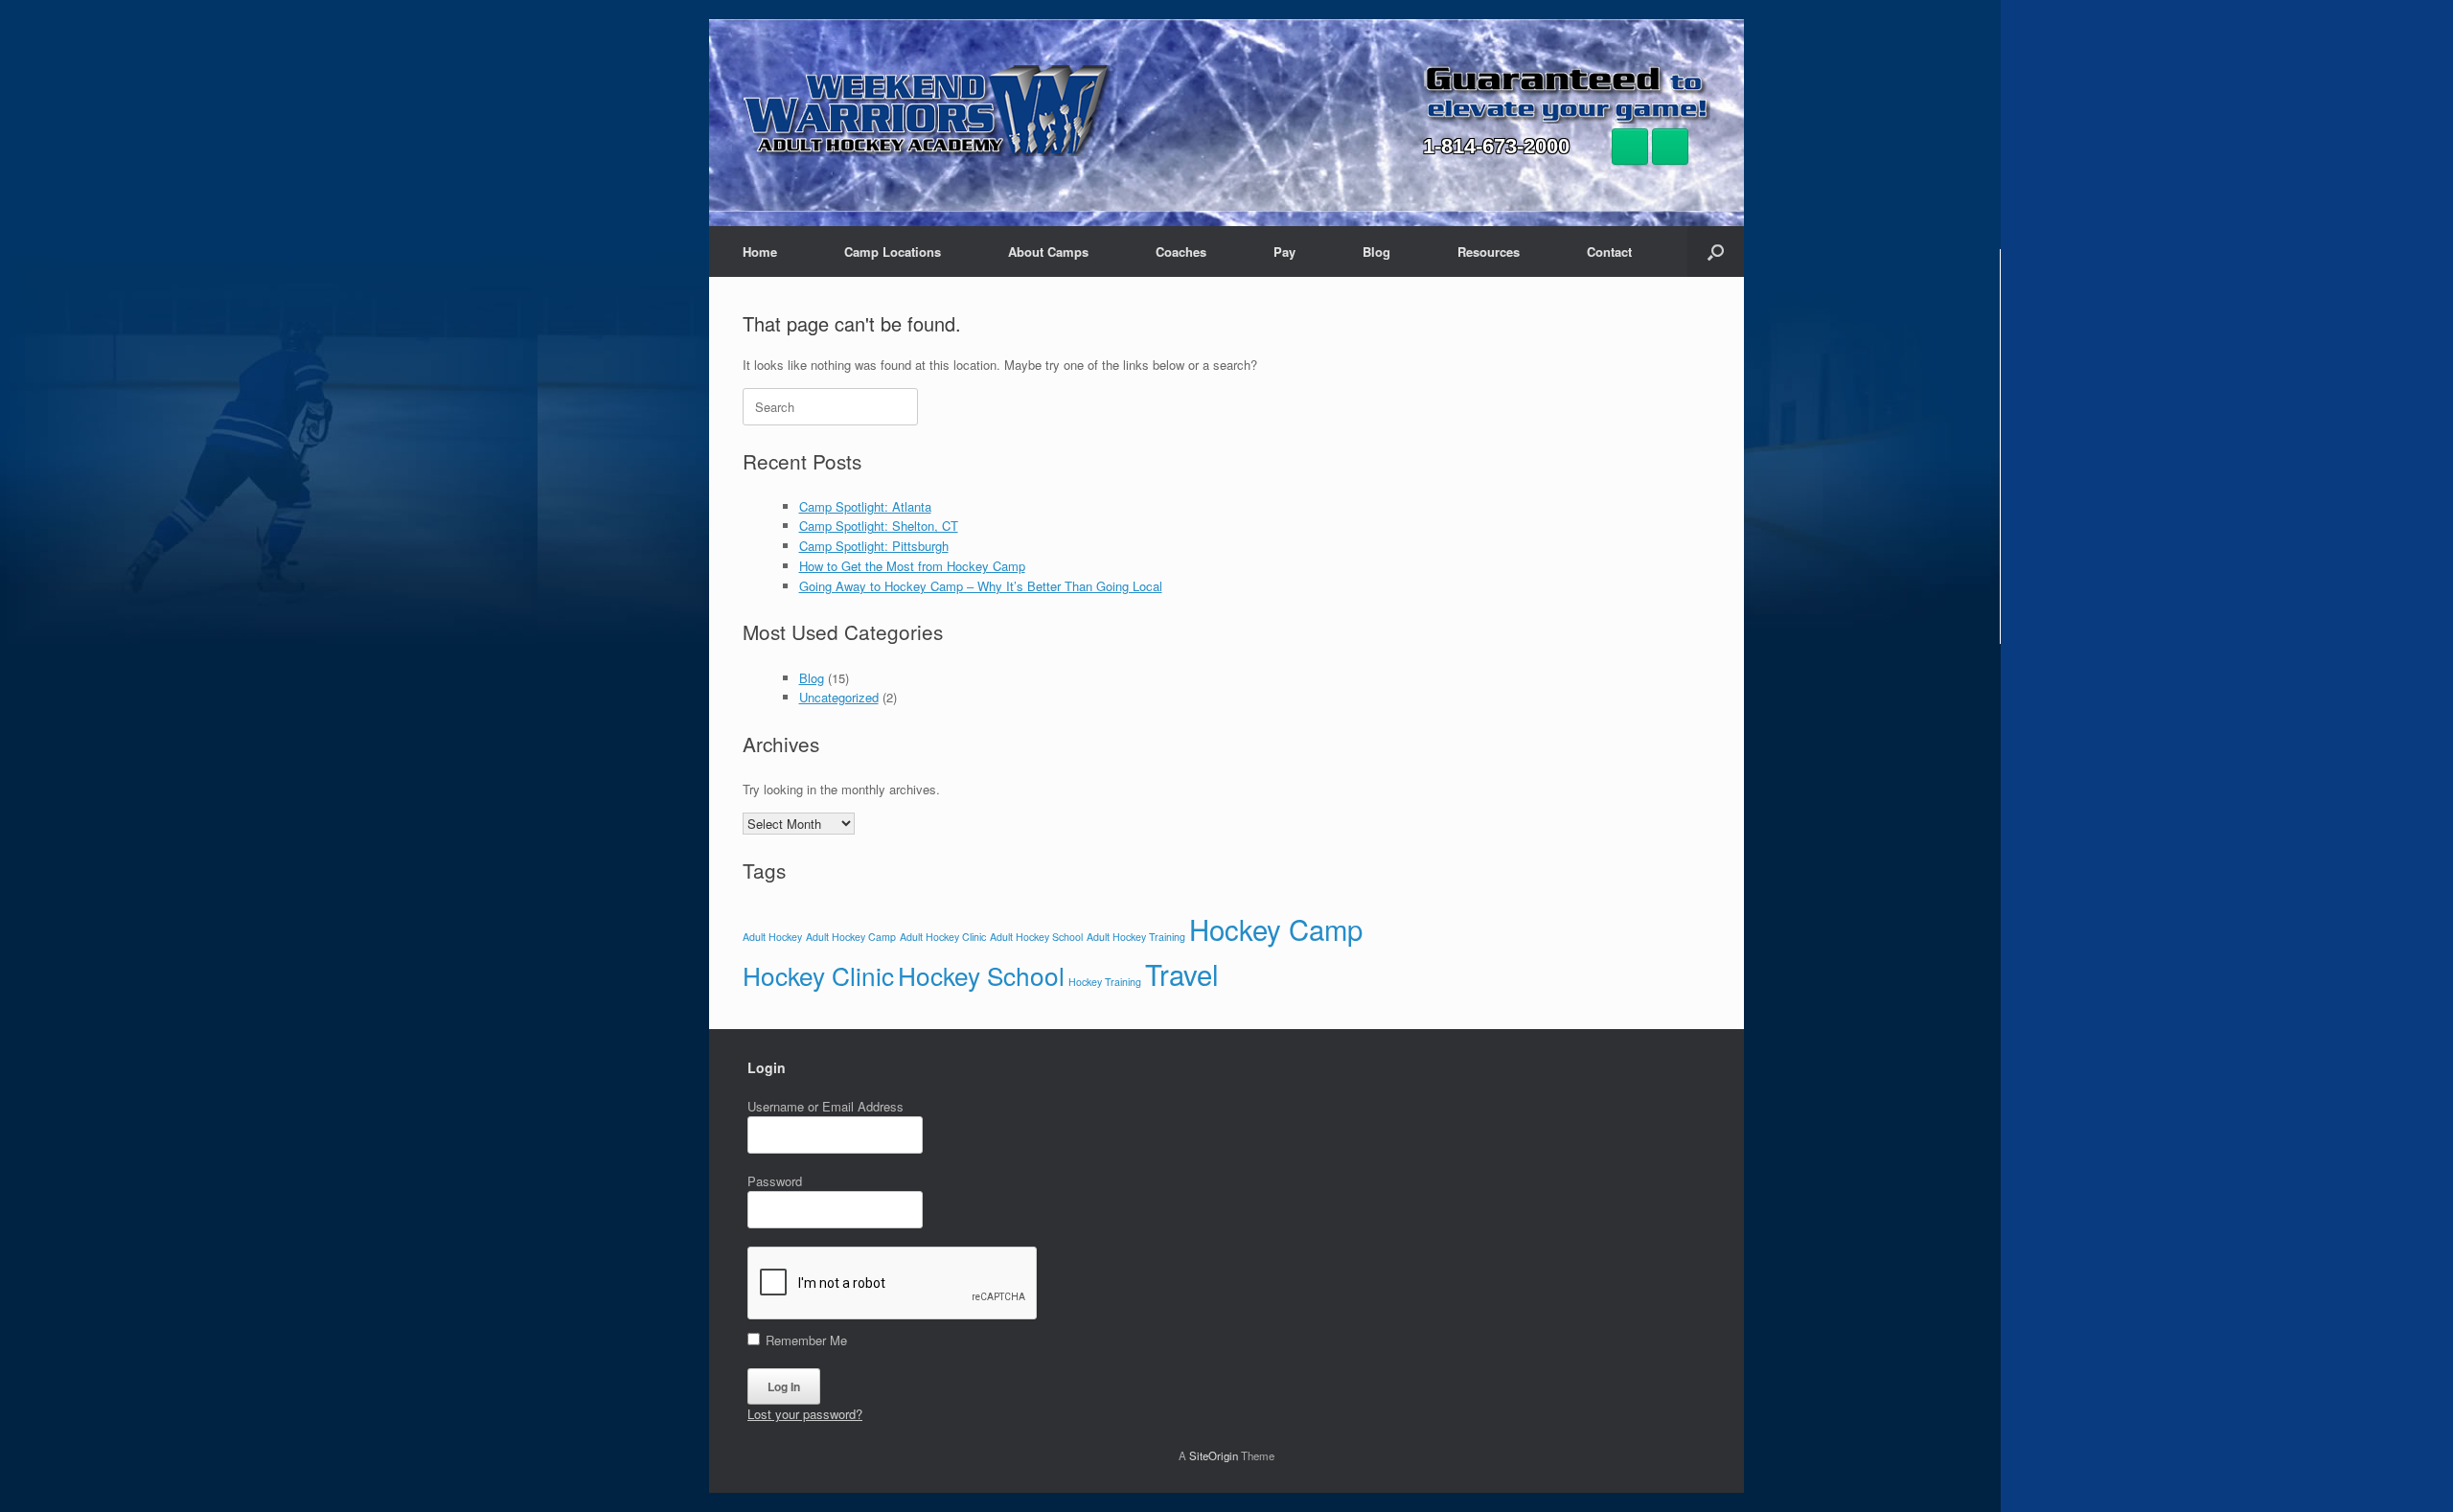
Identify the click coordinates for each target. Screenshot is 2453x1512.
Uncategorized (839, 697)
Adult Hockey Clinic (943, 937)
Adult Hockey (772, 937)
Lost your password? (805, 1414)
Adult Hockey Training (1136, 937)
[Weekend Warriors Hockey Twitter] (1670, 147)
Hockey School (981, 975)
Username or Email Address (825, 1106)
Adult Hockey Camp (851, 937)
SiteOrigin (1214, 1455)
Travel (1182, 974)
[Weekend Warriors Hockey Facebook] (1630, 147)
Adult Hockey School (1036, 937)
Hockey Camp (1276, 928)
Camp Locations (893, 252)
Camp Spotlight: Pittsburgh (874, 546)
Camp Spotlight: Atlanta (865, 506)
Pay (1284, 252)
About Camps (1048, 252)
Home (760, 252)
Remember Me (804, 1340)
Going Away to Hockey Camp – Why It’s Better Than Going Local (981, 586)
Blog (1376, 252)
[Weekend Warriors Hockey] (928, 109)
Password (775, 1181)
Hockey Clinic (818, 975)
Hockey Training (1105, 982)
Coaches (1181, 252)
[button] (1716, 252)
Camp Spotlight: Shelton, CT (879, 526)
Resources (1489, 252)
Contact (1609, 252)
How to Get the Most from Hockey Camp (912, 566)
